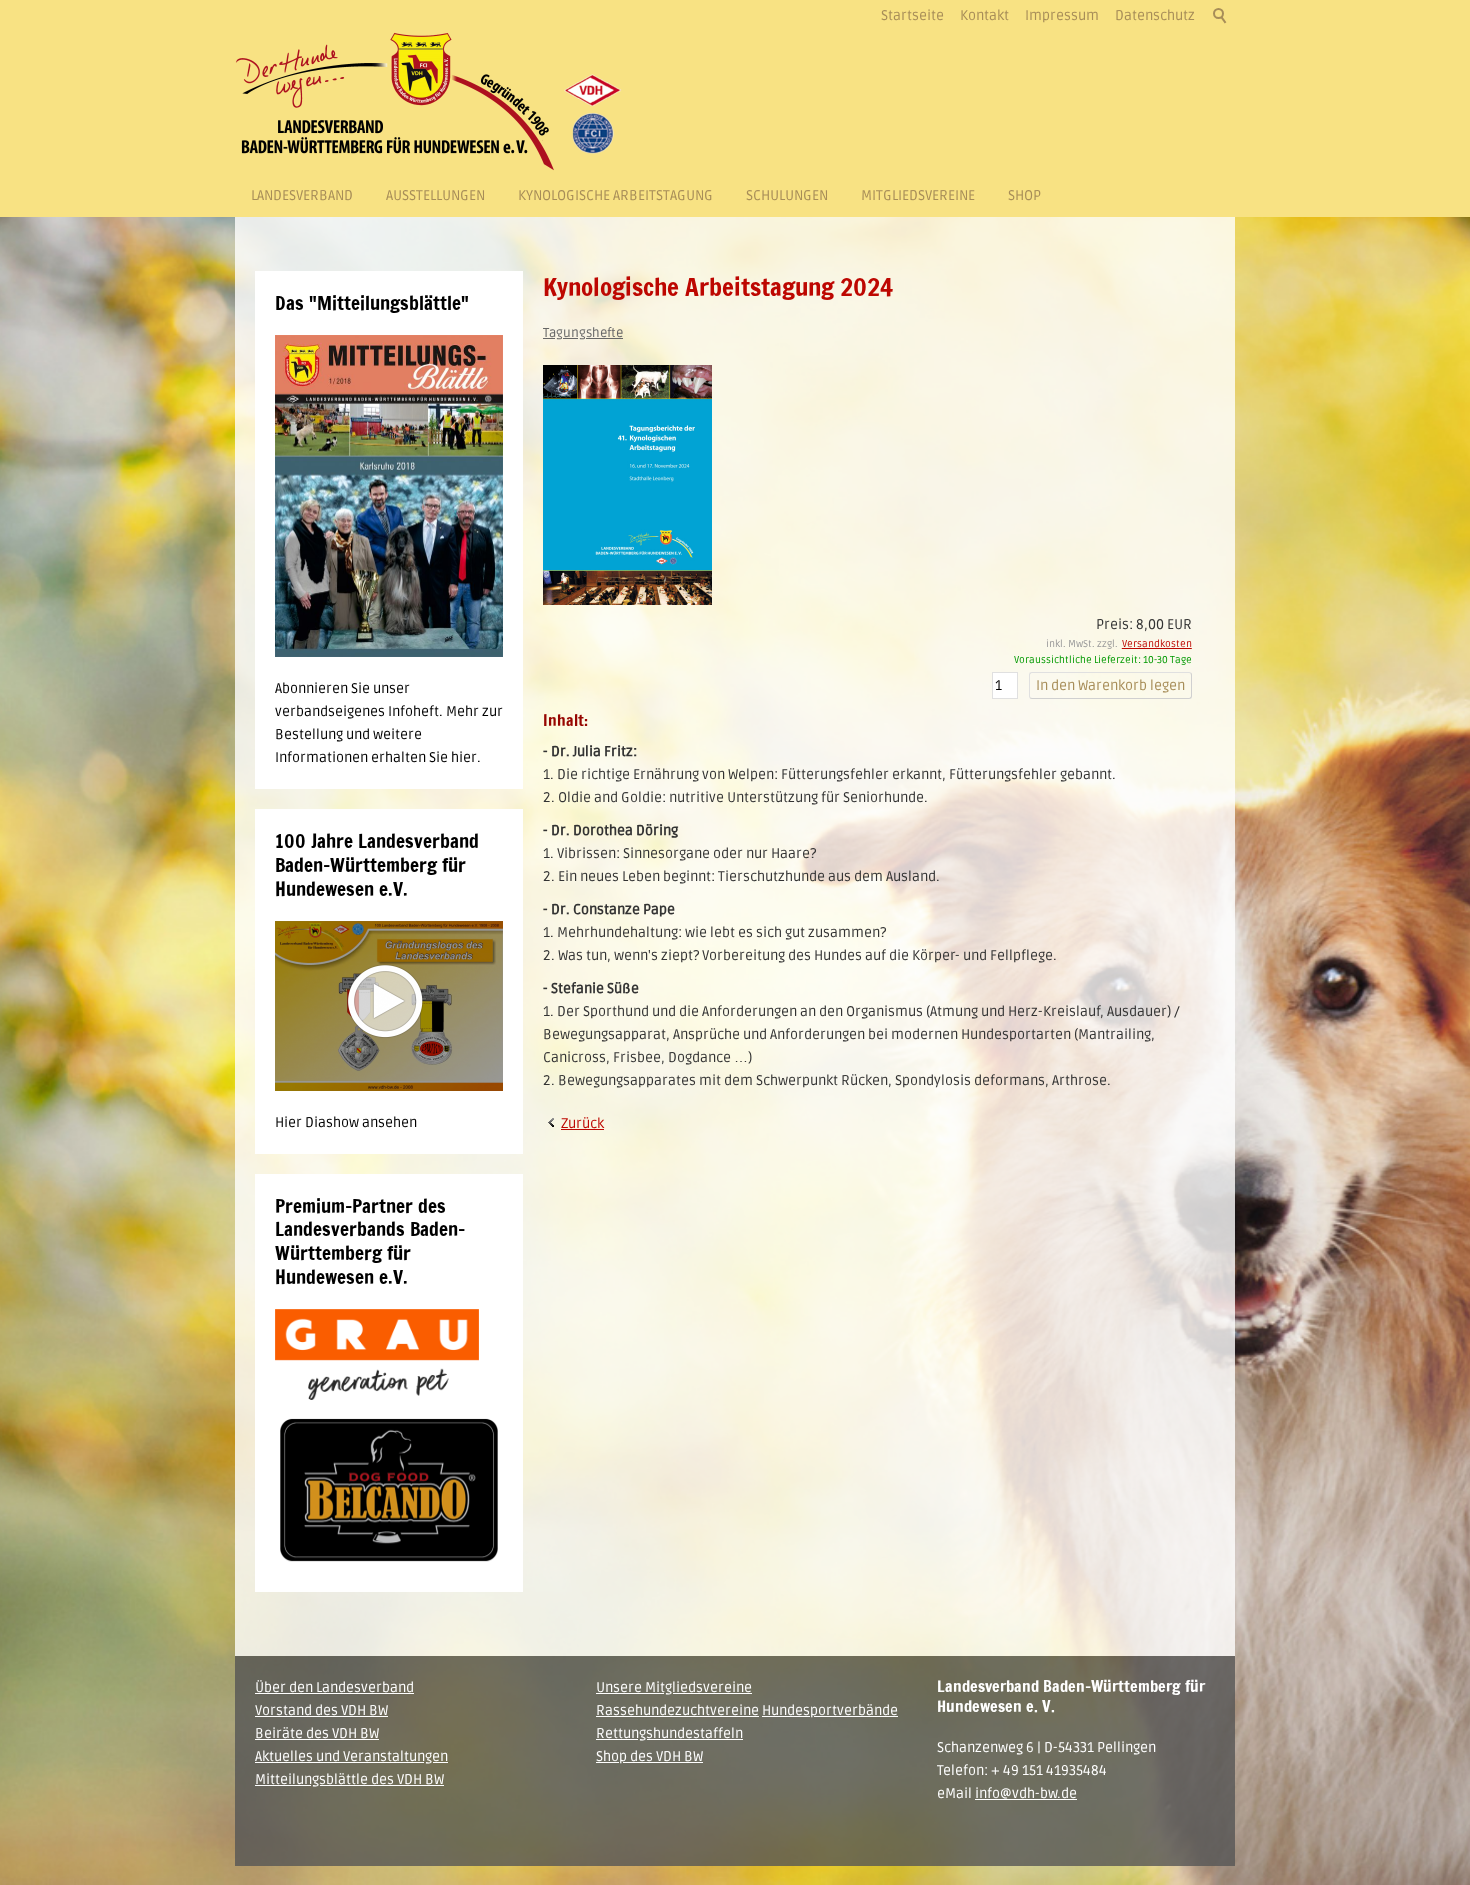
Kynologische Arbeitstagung (615, 195)
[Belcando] (389, 1491)
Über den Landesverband (334, 1687)
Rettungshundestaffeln (669, 1733)
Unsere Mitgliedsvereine (674, 1687)
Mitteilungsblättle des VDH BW (349, 1779)
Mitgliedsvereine (918, 195)
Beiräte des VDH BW (317, 1733)
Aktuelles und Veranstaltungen (351, 1756)
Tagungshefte (583, 333)
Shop (1024, 195)
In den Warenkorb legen (1110, 685)
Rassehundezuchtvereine (677, 1710)
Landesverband (302, 195)
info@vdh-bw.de (1026, 1793)
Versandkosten (1157, 644)
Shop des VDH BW (649, 1756)
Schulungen (787, 195)
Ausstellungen (435, 195)
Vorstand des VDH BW (321, 1710)
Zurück (582, 1123)
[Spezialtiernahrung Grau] (377, 1354)
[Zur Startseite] (435, 101)
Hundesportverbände (830, 1710)
